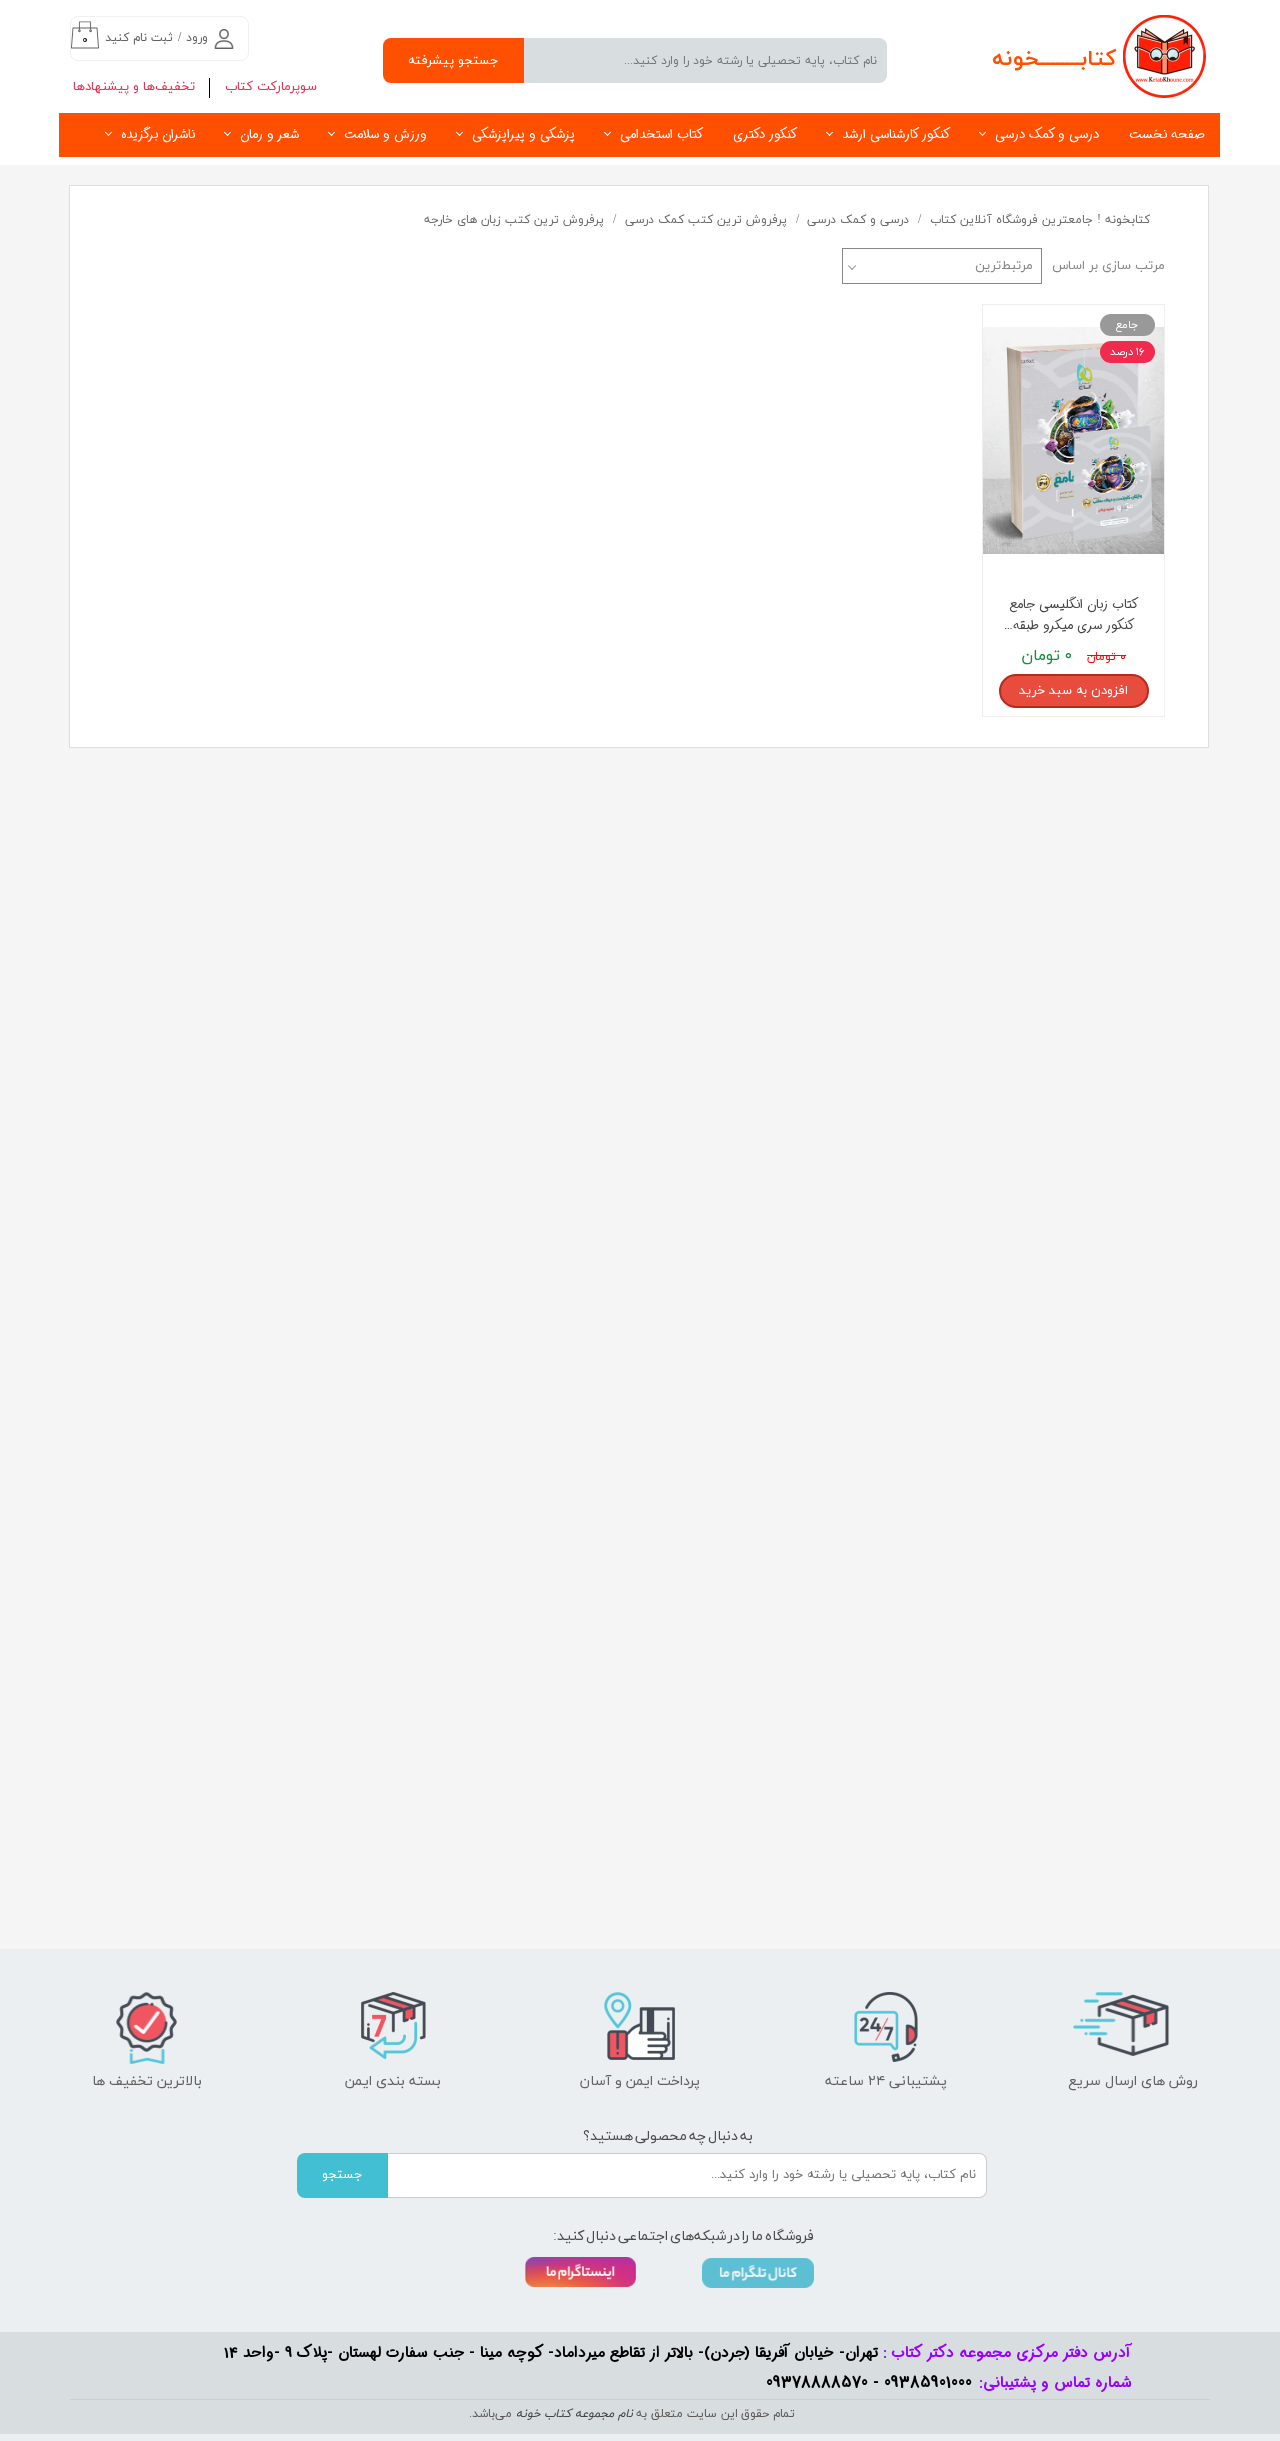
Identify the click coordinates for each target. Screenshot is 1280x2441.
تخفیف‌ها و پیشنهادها (134, 87)
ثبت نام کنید (139, 38)
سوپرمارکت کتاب (271, 87)
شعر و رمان (269, 134)
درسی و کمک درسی (1047, 134)
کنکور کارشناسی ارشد (896, 134)
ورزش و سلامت (385, 134)
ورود (197, 38)
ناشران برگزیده (158, 134)
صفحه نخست (1167, 134)
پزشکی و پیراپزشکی (523, 134)
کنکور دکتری (765, 134)
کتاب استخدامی (661, 134)
